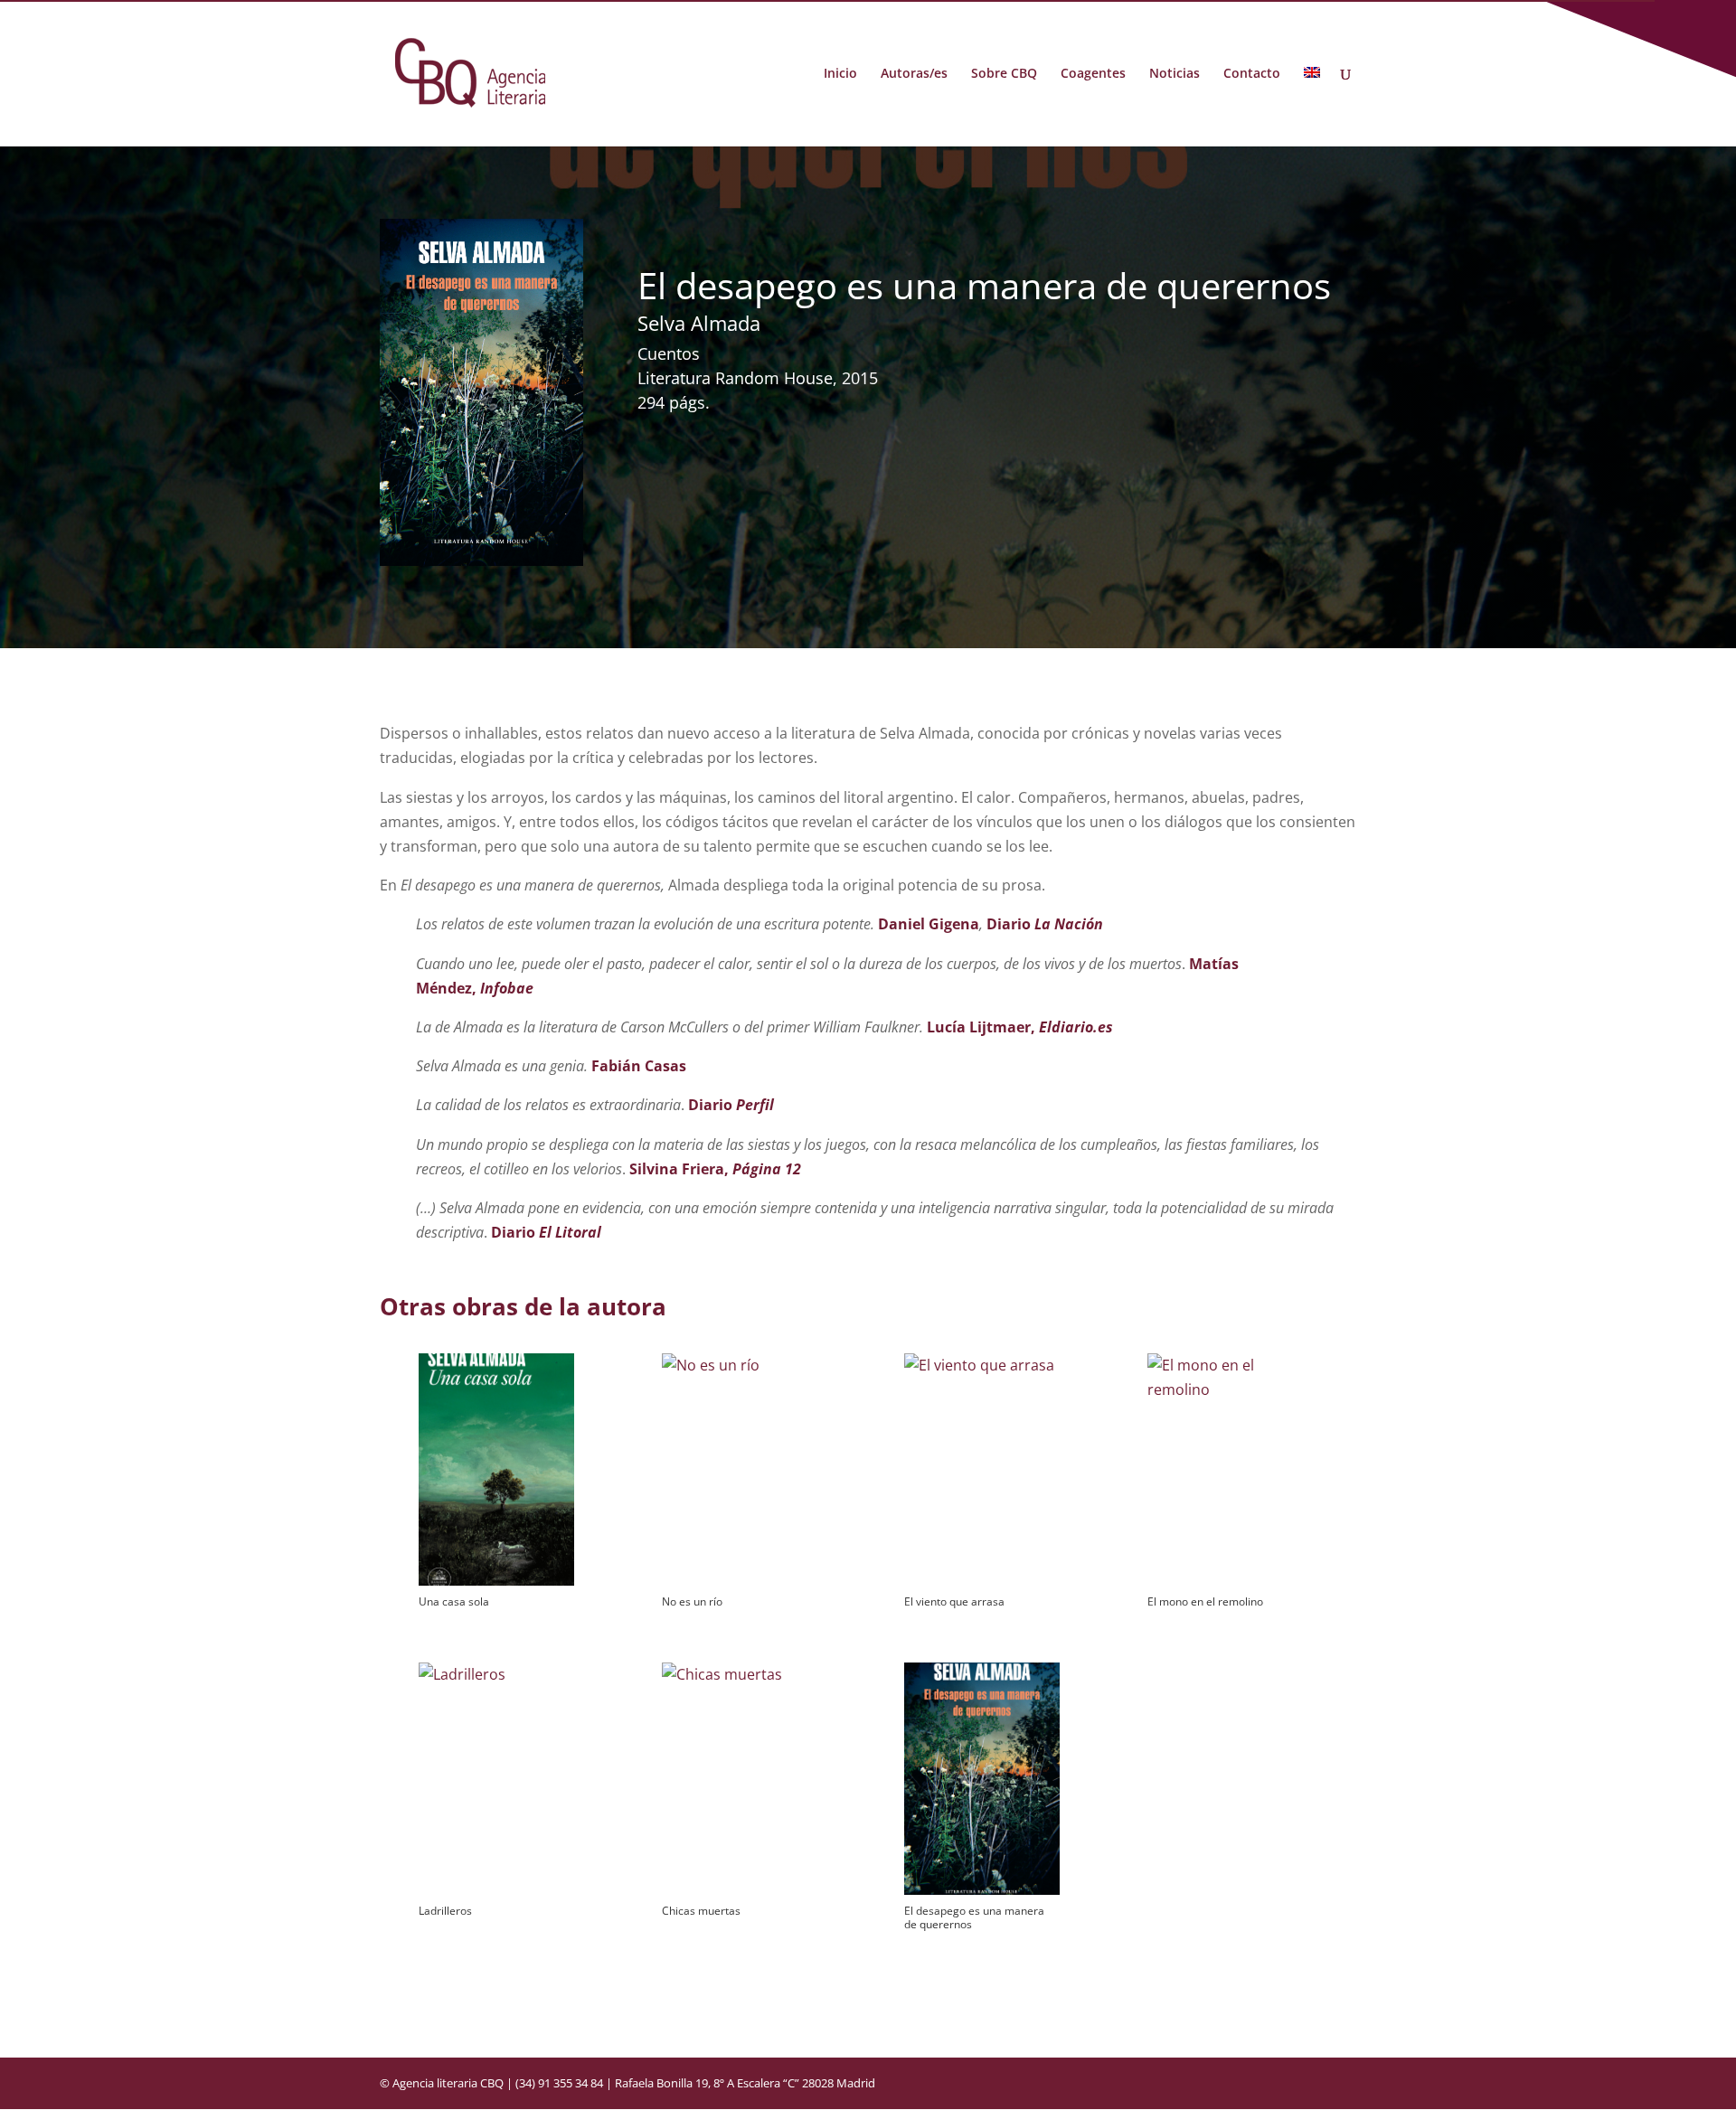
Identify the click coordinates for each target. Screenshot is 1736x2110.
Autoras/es (914, 74)
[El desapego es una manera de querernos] (981, 1779)
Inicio (840, 74)
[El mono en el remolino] (1225, 1469)
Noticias (1175, 74)
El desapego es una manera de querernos (974, 1917)
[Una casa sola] (496, 1469)
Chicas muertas (701, 1911)
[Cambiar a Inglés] (1312, 107)
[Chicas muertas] (739, 1779)
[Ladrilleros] (496, 1779)
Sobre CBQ (1004, 74)
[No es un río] (739, 1469)
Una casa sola (454, 1601)
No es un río (692, 1601)
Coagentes (1093, 74)
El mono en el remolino (1205, 1601)
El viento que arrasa (954, 1601)
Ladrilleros (445, 1911)
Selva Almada (699, 323)
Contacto (1252, 74)
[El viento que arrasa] (981, 1469)
